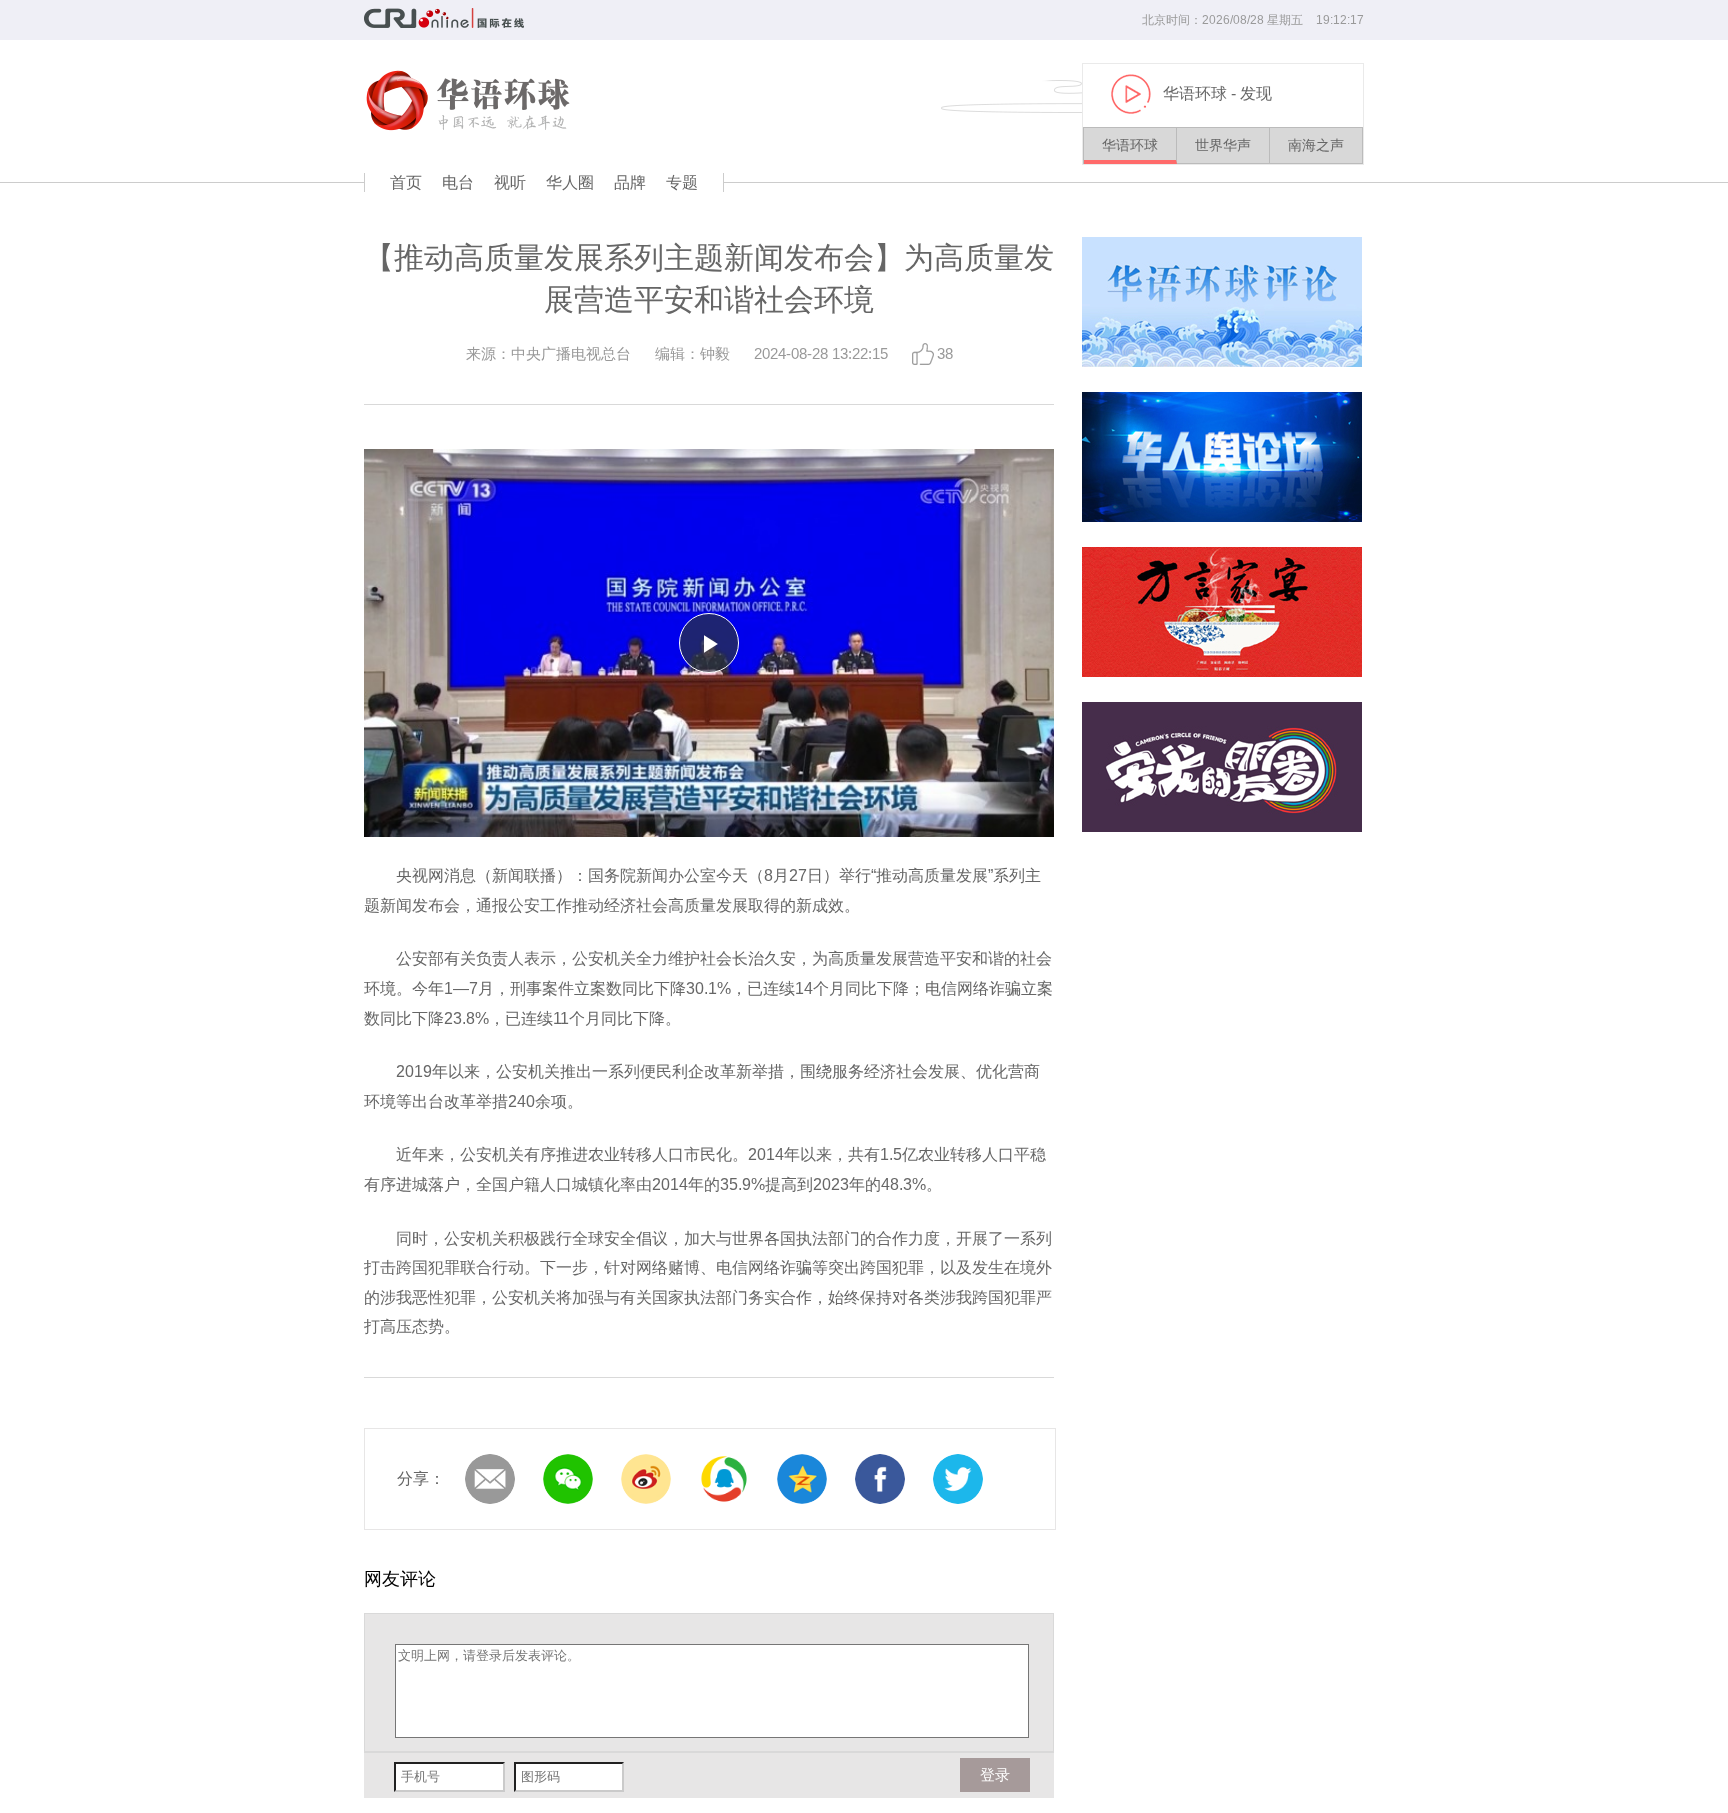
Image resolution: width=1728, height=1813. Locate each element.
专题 (682, 182)
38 (945, 353)
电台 (458, 182)
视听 (510, 182)
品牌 (630, 182)
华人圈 (570, 182)
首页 (406, 182)
